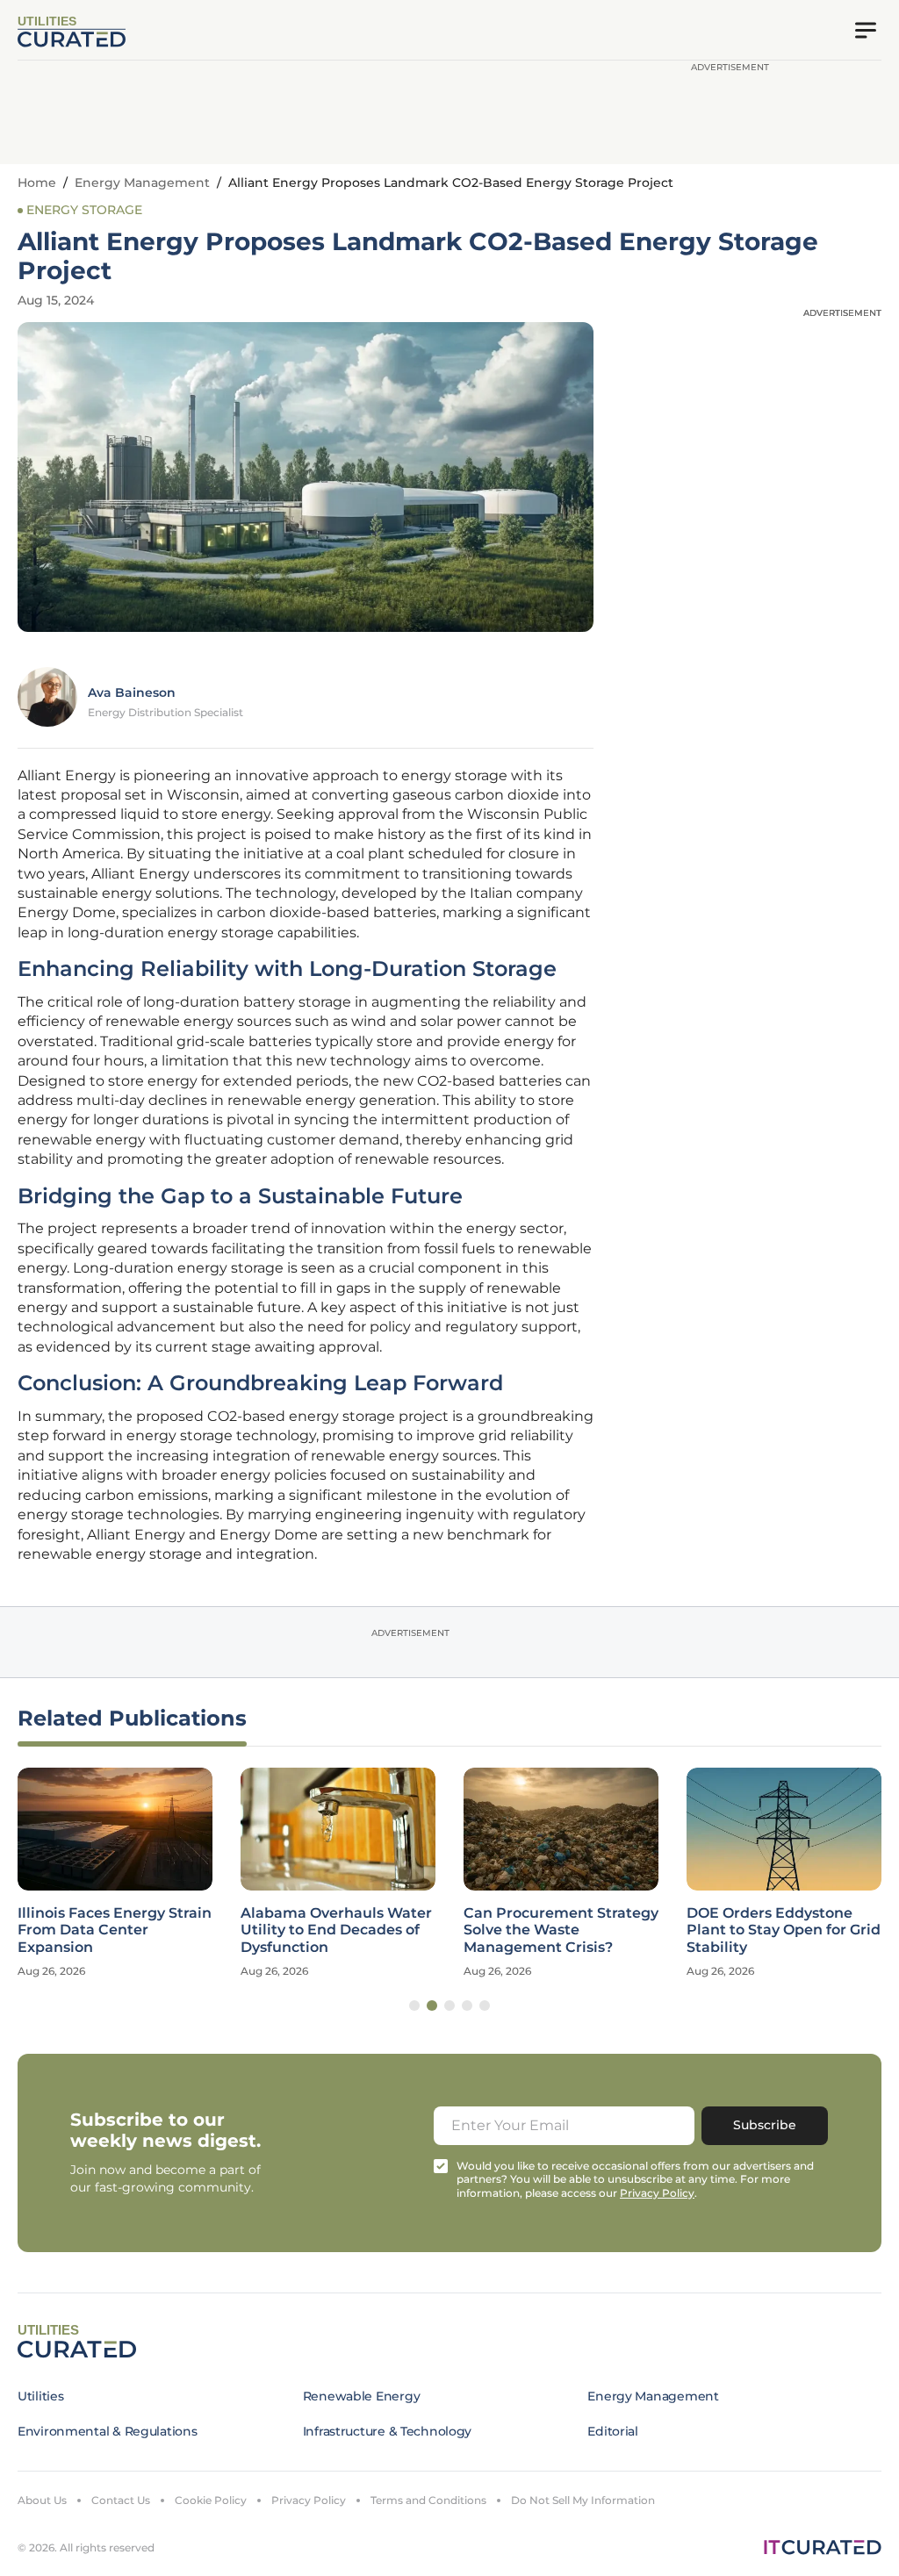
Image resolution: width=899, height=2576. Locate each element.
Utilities (40, 2396)
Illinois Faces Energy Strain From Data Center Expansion (115, 1930)
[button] (414, 2006)
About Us (42, 2500)
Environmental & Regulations (107, 2431)
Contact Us (121, 2500)
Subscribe (765, 2125)
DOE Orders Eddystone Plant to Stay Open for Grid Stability (784, 1930)
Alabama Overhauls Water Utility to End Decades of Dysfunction (336, 1930)
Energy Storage (84, 210)
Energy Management (142, 183)
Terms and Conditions (428, 2500)
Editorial (612, 2431)
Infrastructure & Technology (387, 2431)
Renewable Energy (362, 2396)
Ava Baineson (132, 692)
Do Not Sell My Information (583, 2500)
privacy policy (657, 2193)
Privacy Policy (309, 2500)
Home (37, 183)
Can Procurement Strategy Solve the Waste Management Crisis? (561, 1930)
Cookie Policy (211, 2500)
